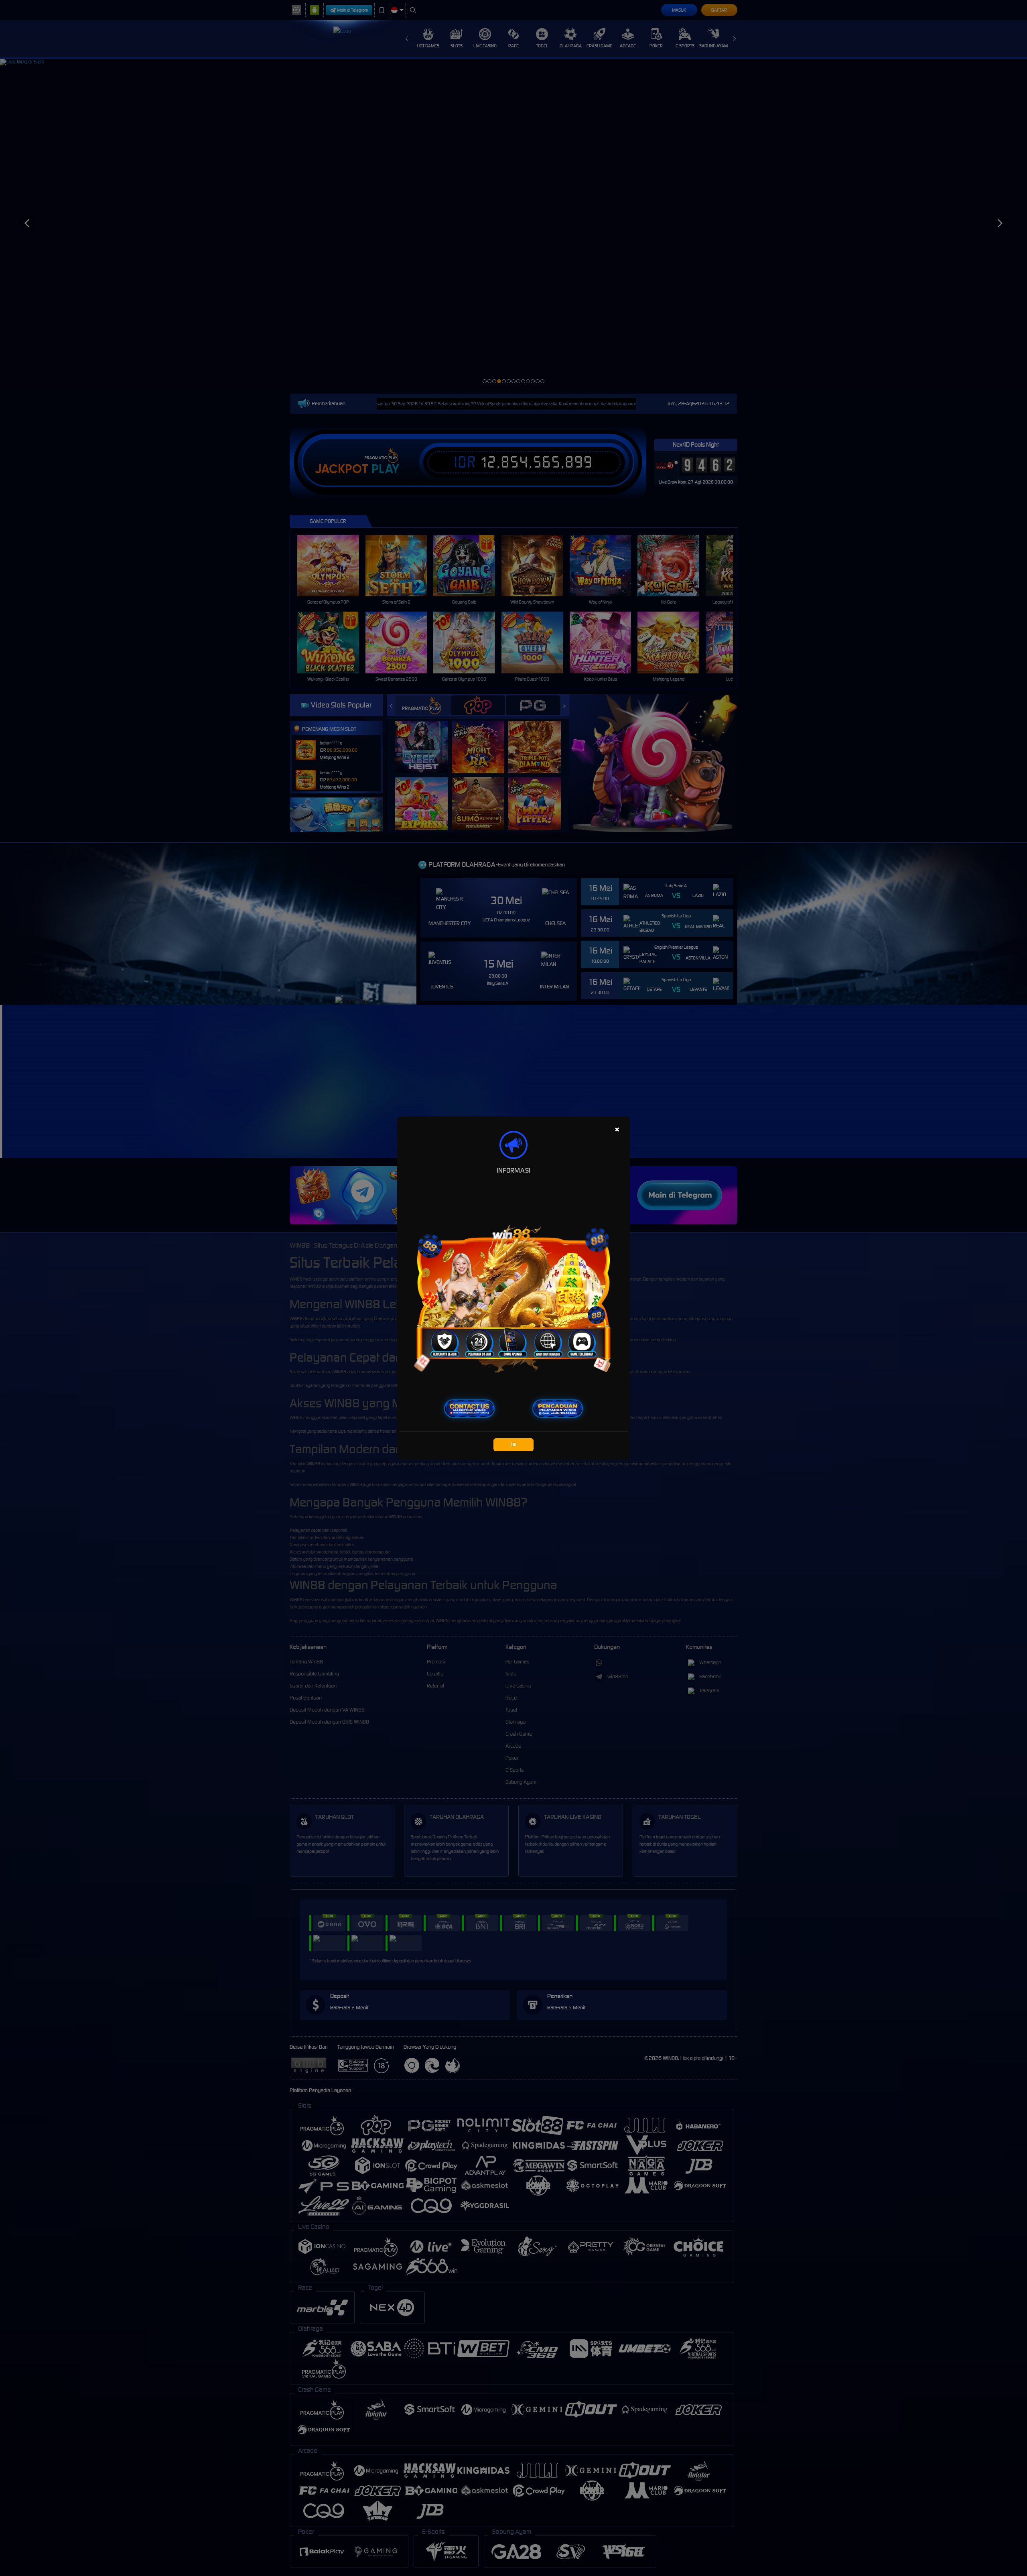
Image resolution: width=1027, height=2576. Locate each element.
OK (514, 1445)
